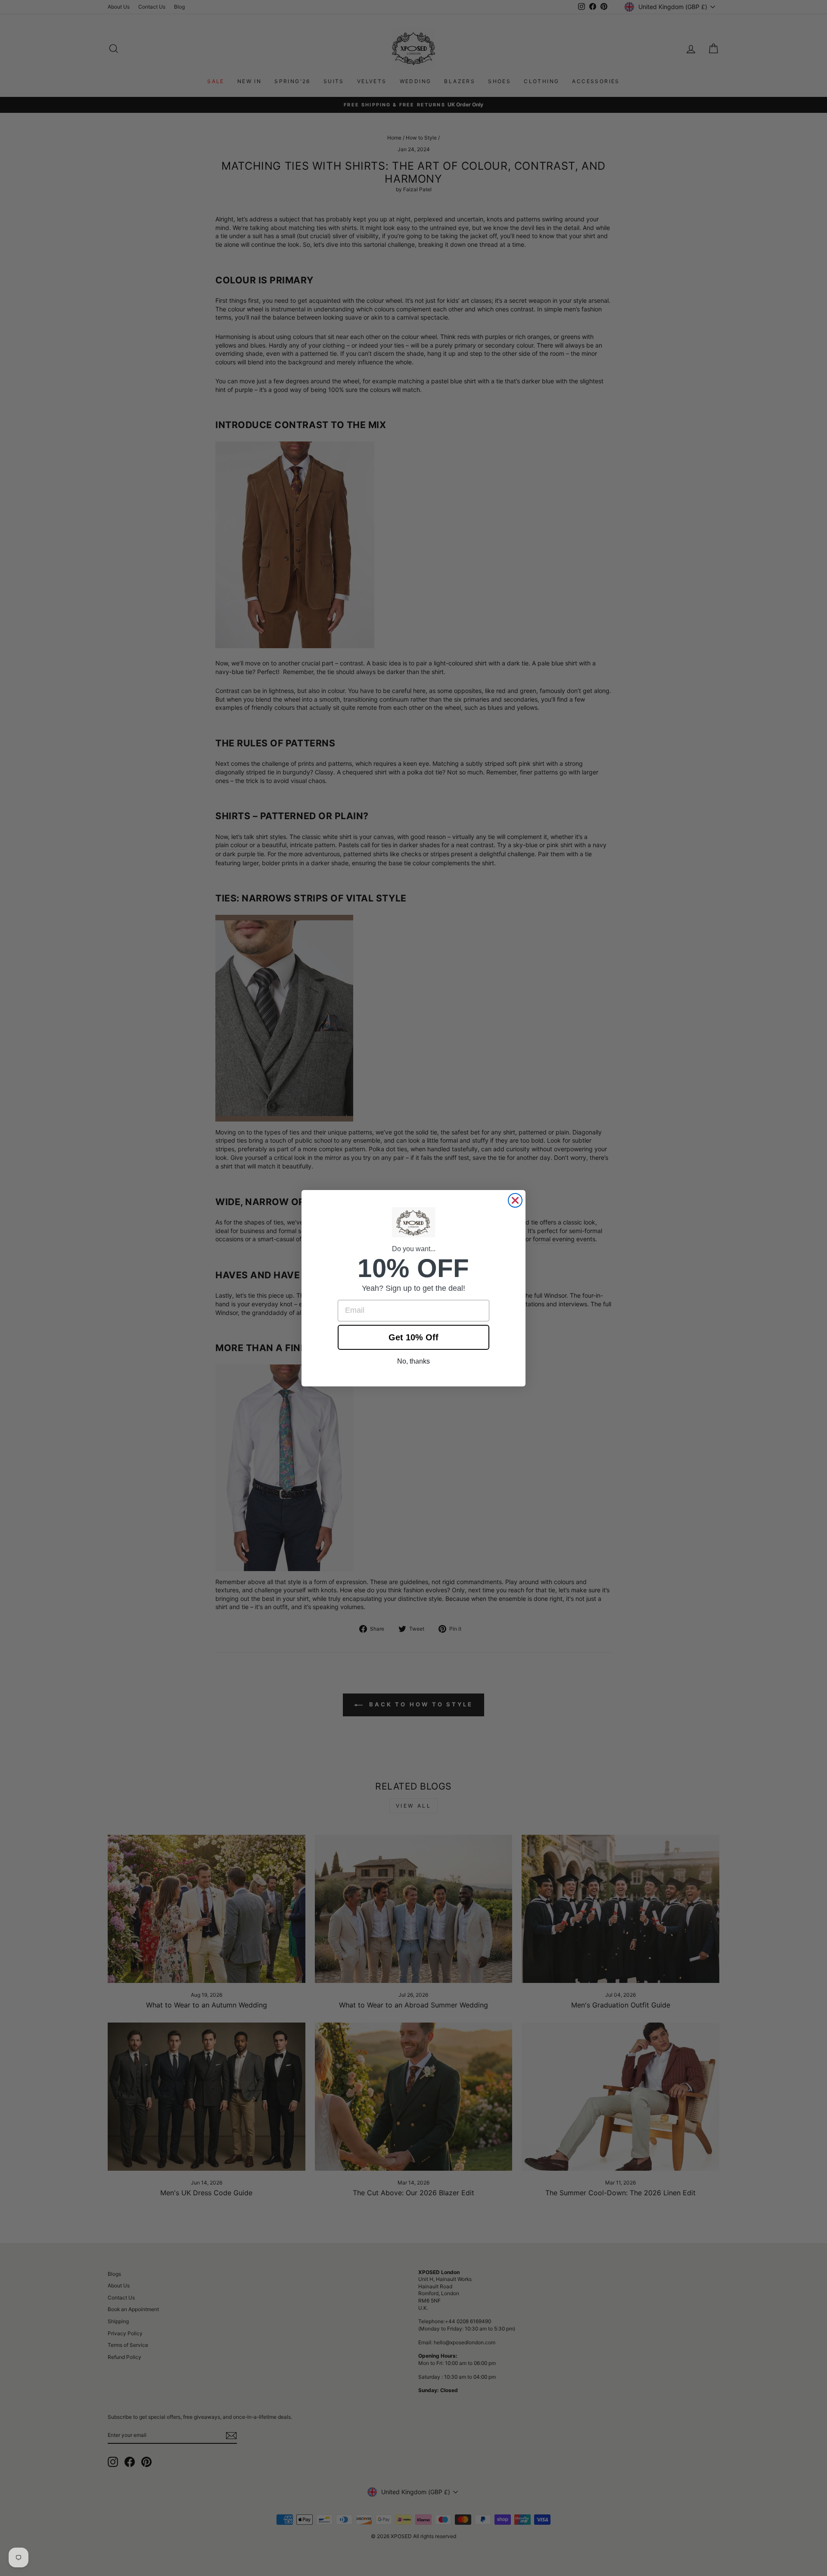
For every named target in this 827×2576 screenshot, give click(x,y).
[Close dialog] (515, 1200)
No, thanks (413, 1361)
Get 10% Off (413, 1337)
